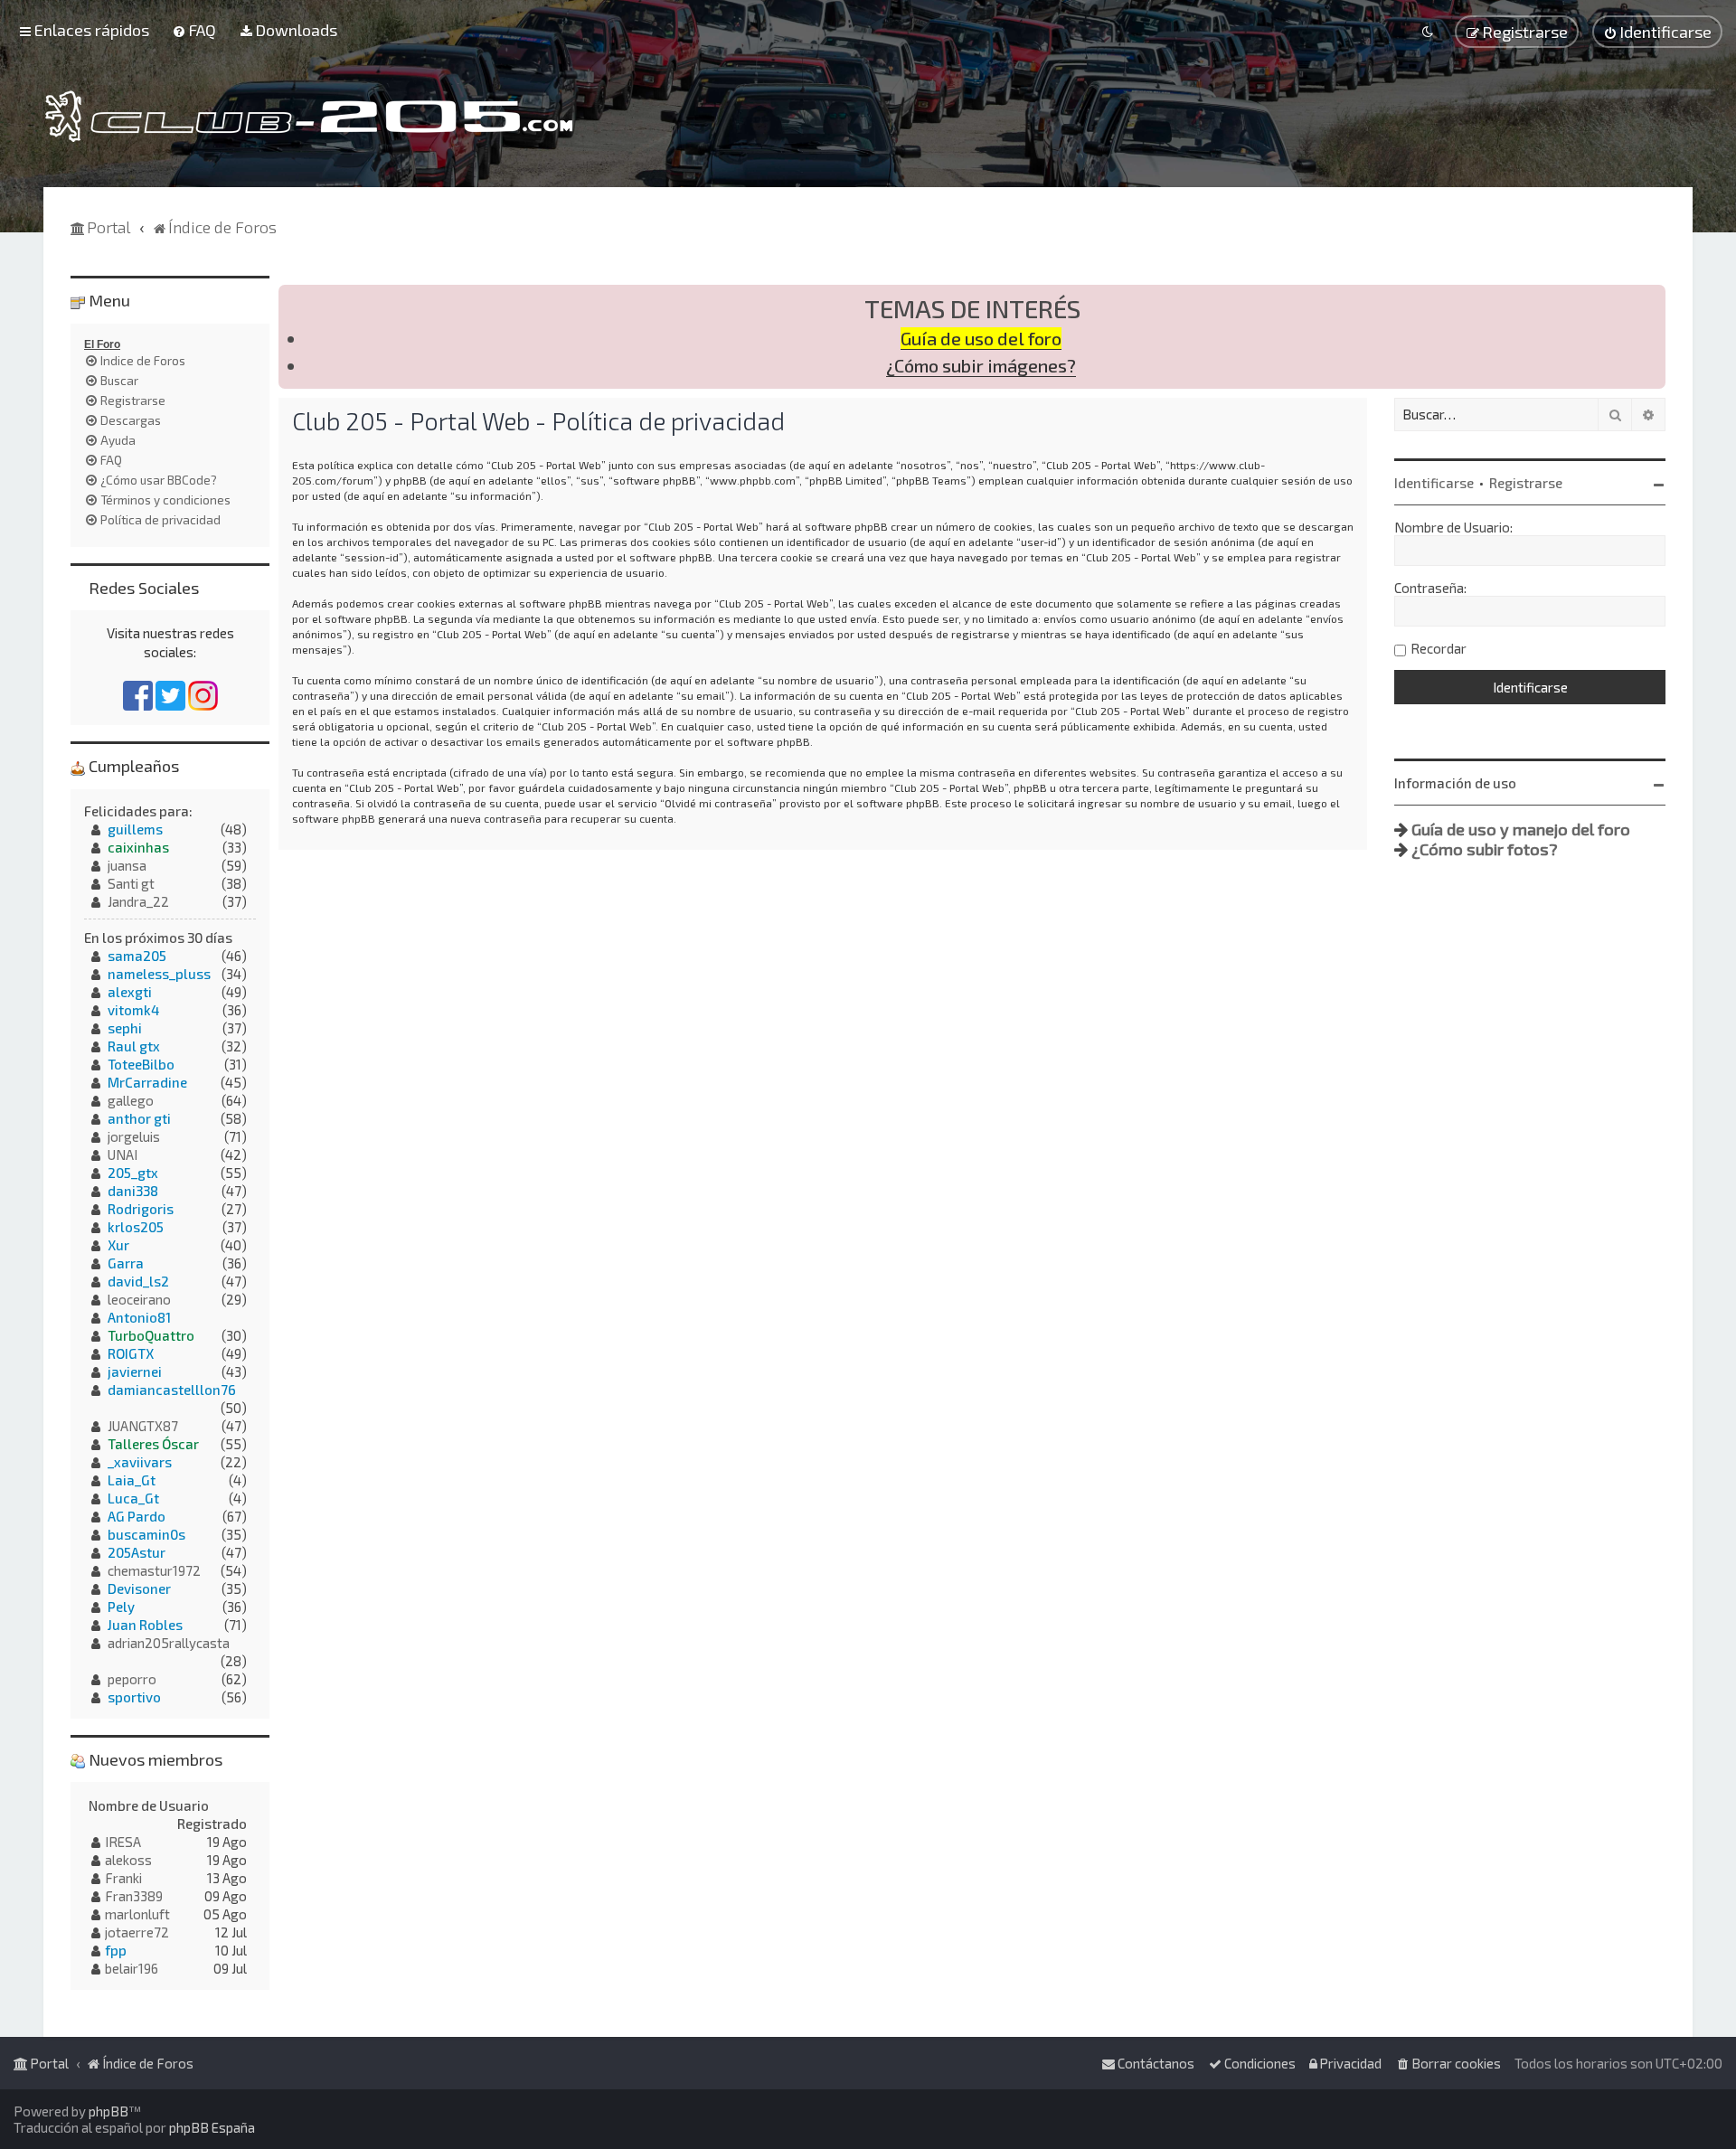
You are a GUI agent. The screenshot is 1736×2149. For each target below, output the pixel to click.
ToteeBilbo (141, 1064)
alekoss (128, 1860)
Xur (118, 1245)
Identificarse (1434, 483)
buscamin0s (146, 1534)
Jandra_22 (138, 901)
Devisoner (139, 1588)
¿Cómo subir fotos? (1485, 849)
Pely (121, 1607)
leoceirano (139, 1299)
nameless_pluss (159, 974)
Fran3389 (134, 1896)
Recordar (1439, 648)
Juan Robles (145, 1625)
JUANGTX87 (143, 1426)
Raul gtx (134, 1046)
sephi (125, 1028)
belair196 (132, 1968)
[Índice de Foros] (309, 116)
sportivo (134, 1697)
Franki (123, 1878)
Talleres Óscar (153, 1444)
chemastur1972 (154, 1570)
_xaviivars (140, 1462)
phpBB (108, 2111)
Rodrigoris (141, 1209)
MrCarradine (147, 1082)
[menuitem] (194, 30)
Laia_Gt (132, 1480)
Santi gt (131, 883)
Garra (126, 1263)
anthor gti (139, 1118)
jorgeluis (134, 1136)
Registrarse (1526, 483)
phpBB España (212, 2127)
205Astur (137, 1552)
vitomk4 (133, 1010)
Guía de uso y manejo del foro (1521, 829)
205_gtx (133, 1173)
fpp (116, 1950)
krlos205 (136, 1227)
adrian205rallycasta (169, 1643)
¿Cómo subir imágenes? (981, 366)
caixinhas (138, 847)
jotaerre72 (137, 1932)
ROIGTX (131, 1353)
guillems (135, 829)
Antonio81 (139, 1317)
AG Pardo (137, 1516)
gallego (131, 1100)
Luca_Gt (133, 1498)
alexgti (130, 992)
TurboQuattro (151, 1335)
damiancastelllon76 (172, 1390)
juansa (127, 865)
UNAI (123, 1155)
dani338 (133, 1191)
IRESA (123, 1842)
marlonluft (137, 1914)
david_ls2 (138, 1281)
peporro (132, 1679)
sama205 (137, 956)
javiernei (135, 1371)
